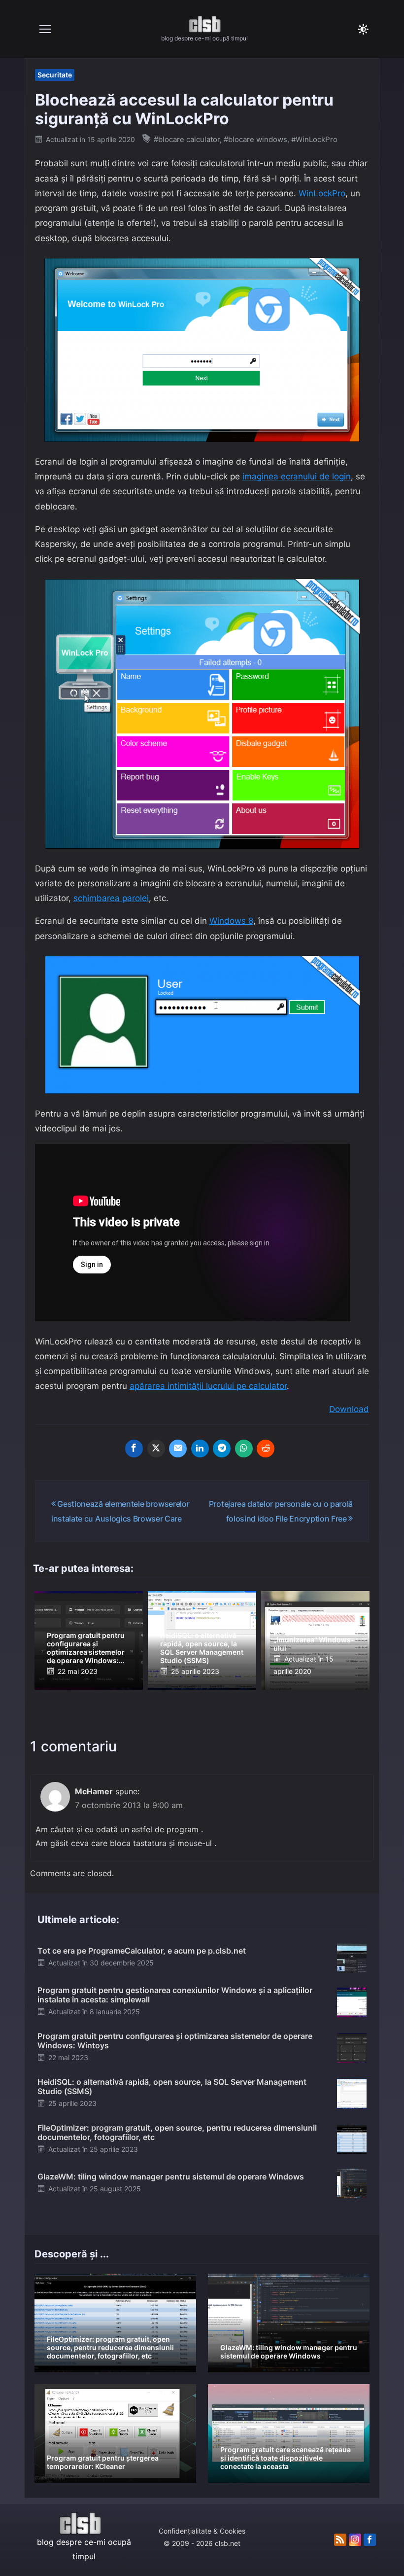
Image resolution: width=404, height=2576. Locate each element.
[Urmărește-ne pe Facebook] (370, 2540)
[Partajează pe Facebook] (134, 1449)
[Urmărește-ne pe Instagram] (355, 2540)
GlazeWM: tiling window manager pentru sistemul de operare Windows (171, 2177)
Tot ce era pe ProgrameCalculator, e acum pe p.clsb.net (142, 1951)
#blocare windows (255, 139)
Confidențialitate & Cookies (202, 2531)
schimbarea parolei (111, 898)
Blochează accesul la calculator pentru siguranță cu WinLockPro (184, 109)
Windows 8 (231, 921)
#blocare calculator (187, 139)
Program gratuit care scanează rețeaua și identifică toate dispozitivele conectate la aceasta (286, 2458)
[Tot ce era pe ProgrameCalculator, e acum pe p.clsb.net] (352, 1957)
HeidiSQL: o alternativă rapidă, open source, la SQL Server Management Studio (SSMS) (202, 1648)
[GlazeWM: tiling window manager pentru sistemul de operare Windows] (352, 2183)
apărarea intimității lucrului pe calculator (208, 1386)
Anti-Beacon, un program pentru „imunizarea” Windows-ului (314, 1635)
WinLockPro (322, 193)
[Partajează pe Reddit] (266, 1449)
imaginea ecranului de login (297, 476)
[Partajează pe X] (156, 1449)
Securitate (55, 75)
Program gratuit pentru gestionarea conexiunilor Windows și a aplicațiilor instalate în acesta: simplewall (175, 1995)
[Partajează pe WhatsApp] (244, 1449)
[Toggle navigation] (45, 29)
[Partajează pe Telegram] (222, 1449)
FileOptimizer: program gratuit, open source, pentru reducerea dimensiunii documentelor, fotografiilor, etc (177, 2132)
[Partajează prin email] (178, 1449)
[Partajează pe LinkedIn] (200, 1449)
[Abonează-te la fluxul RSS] (340, 2540)
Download (349, 1409)
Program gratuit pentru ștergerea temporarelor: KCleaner (103, 2462)
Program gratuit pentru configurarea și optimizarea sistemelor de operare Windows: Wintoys (86, 1652)
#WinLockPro (314, 139)
